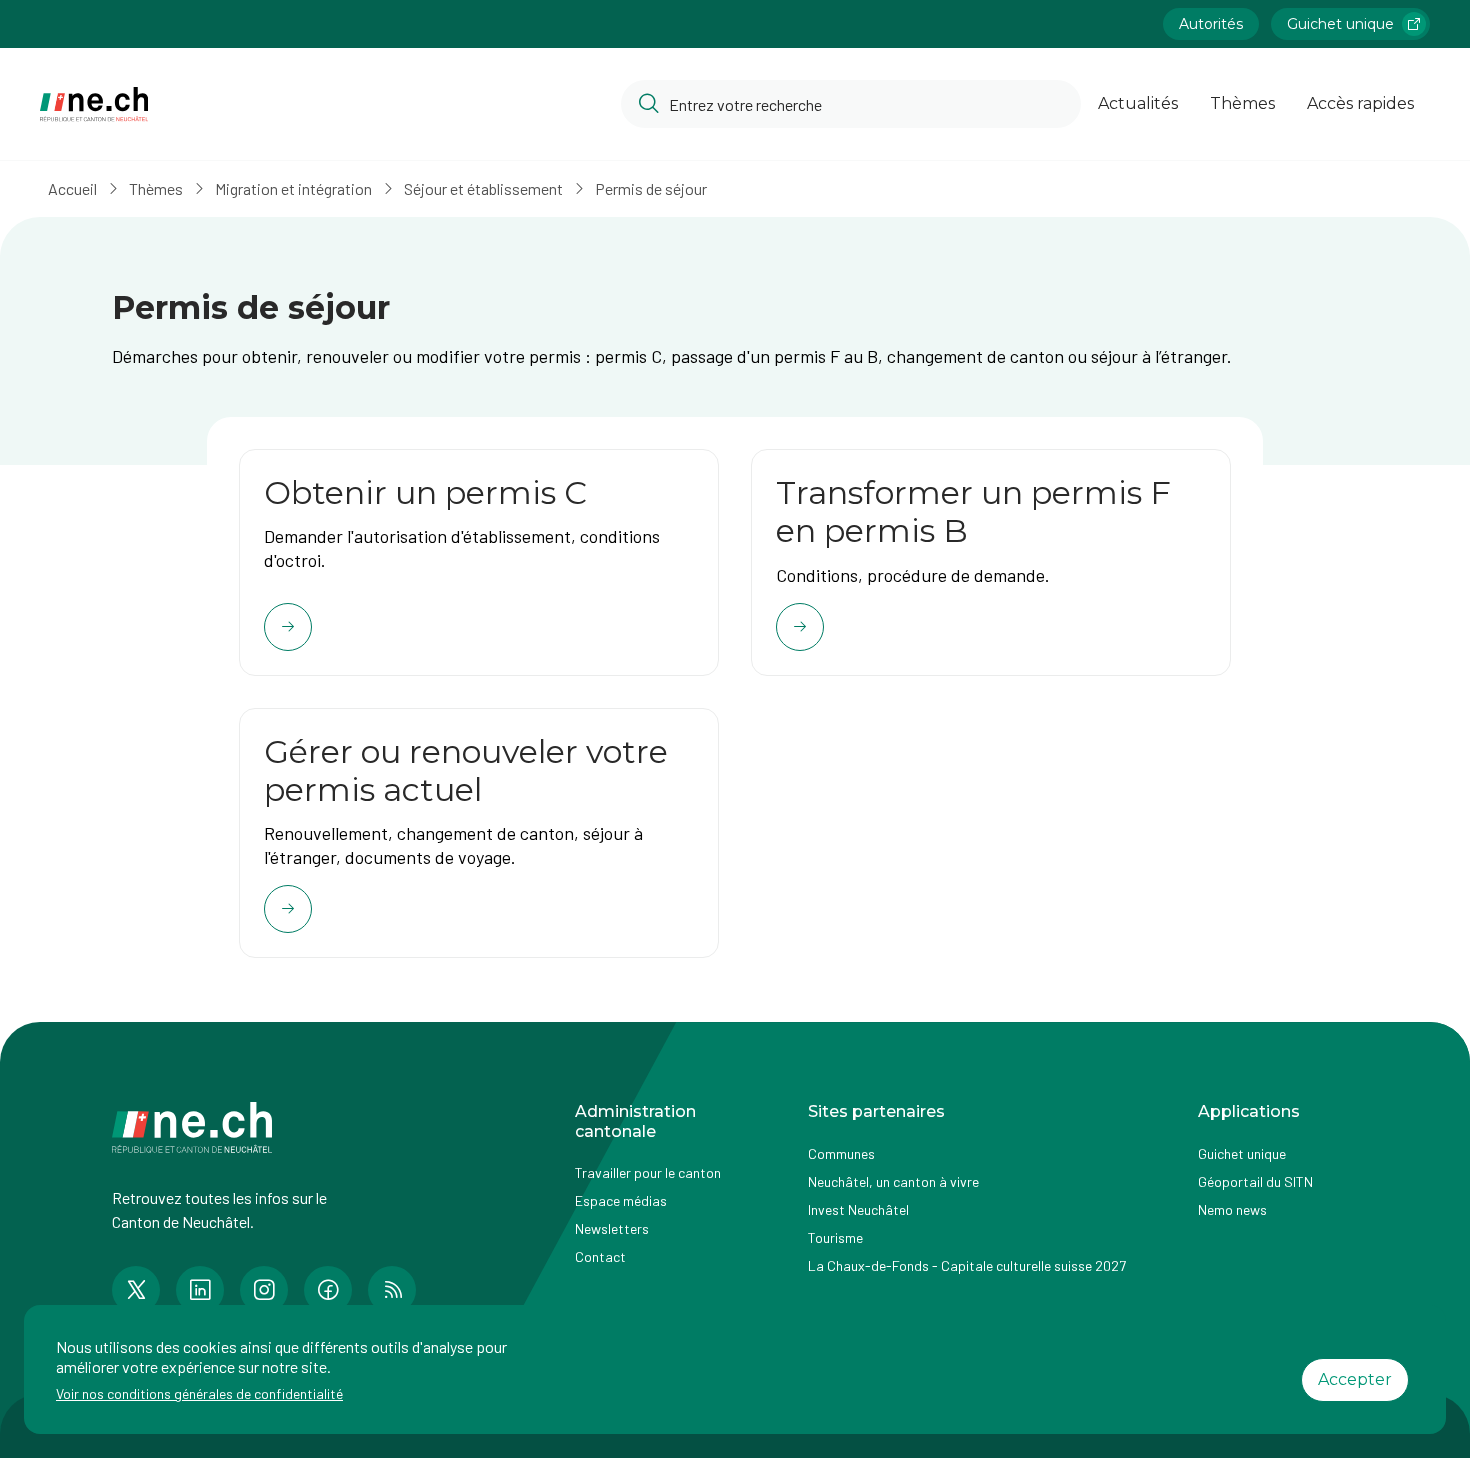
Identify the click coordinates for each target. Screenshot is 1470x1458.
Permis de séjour (651, 188)
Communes (841, 1153)
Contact (600, 1256)
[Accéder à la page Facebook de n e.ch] (328, 1290)
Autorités (1211, 24)
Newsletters (612, 1228)
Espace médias (621, 1200)
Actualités (1138, 103)
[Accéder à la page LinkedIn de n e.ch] (200, 1290)
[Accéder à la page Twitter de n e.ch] (136, 1290)
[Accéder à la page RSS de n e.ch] (392, 1290)
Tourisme (835, 1237)
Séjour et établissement (483, 188)
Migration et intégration (293, 188)
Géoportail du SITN (1255, 1181)
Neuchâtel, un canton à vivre (893, 1181)
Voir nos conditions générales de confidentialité (199, 1393)
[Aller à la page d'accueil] (94, 104)
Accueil (72, 188)
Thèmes (1242, 103)
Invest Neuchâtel (858, 1209)
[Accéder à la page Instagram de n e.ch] (264, 1290)
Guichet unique (1340, 24)
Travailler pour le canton (648, 1172)
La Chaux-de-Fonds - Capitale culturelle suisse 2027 (967, 1265)
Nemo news (1232, 1209)
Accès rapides (1360, 103)
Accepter (1355, 1379)
